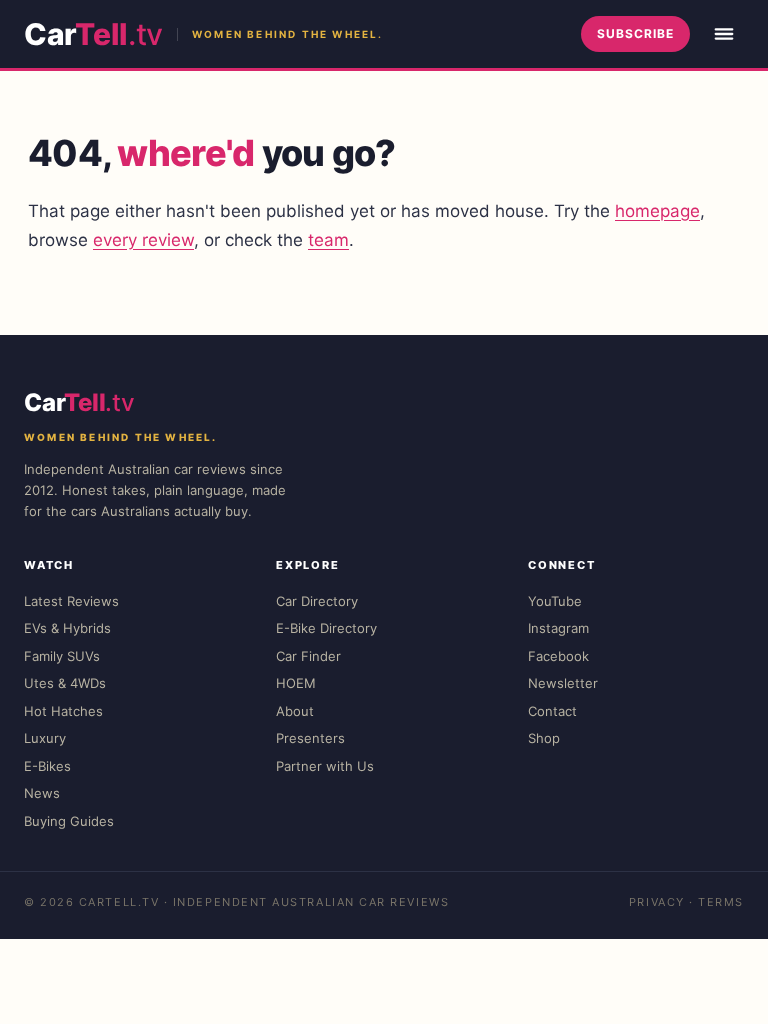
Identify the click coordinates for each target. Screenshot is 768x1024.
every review (143, 240)
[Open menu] (724, 34)
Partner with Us (325, 766)
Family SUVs (62, 656)
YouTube (555, 601)
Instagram (558, 628)
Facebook (558, 656)
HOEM (296, 683)
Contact (552, 711)
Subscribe (635, 33)
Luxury (45, 738)
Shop (544, 738)
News (42, 793)
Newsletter (563, 683)
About (295, 711)
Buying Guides (69, 821)
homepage (657, 211)
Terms (721, 902)
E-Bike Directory (326, 628)
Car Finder (308, 656)
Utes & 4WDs (65, 683)
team (328, 240)
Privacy (657, 902)
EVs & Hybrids (67, 628)
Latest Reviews (71, 601)
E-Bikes (47, 766)
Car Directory (317, 601)
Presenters (310, 738)
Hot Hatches (63, 711)
